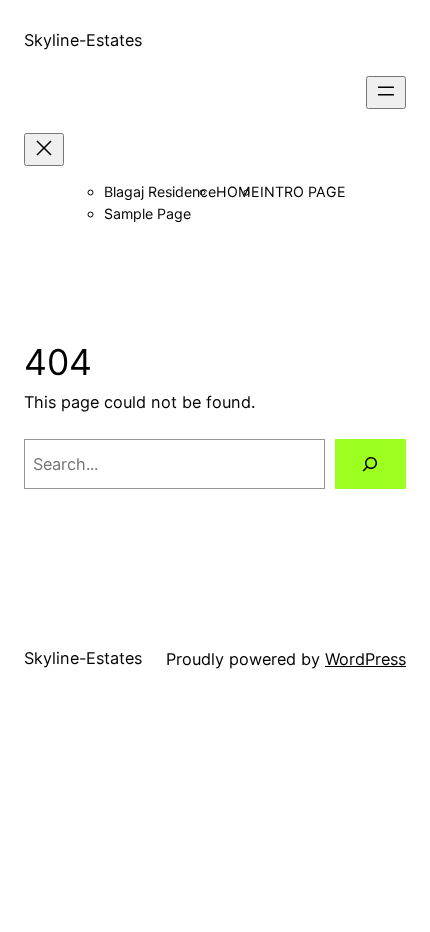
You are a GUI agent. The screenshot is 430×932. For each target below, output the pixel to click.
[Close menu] (44, 149)
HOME (238, 191)
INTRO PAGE (303, 191)
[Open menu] (386, 92)
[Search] (370, 464)
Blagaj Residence (160, 191)
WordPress (365, 659)
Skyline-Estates (83, 40)
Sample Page (147, 213)
